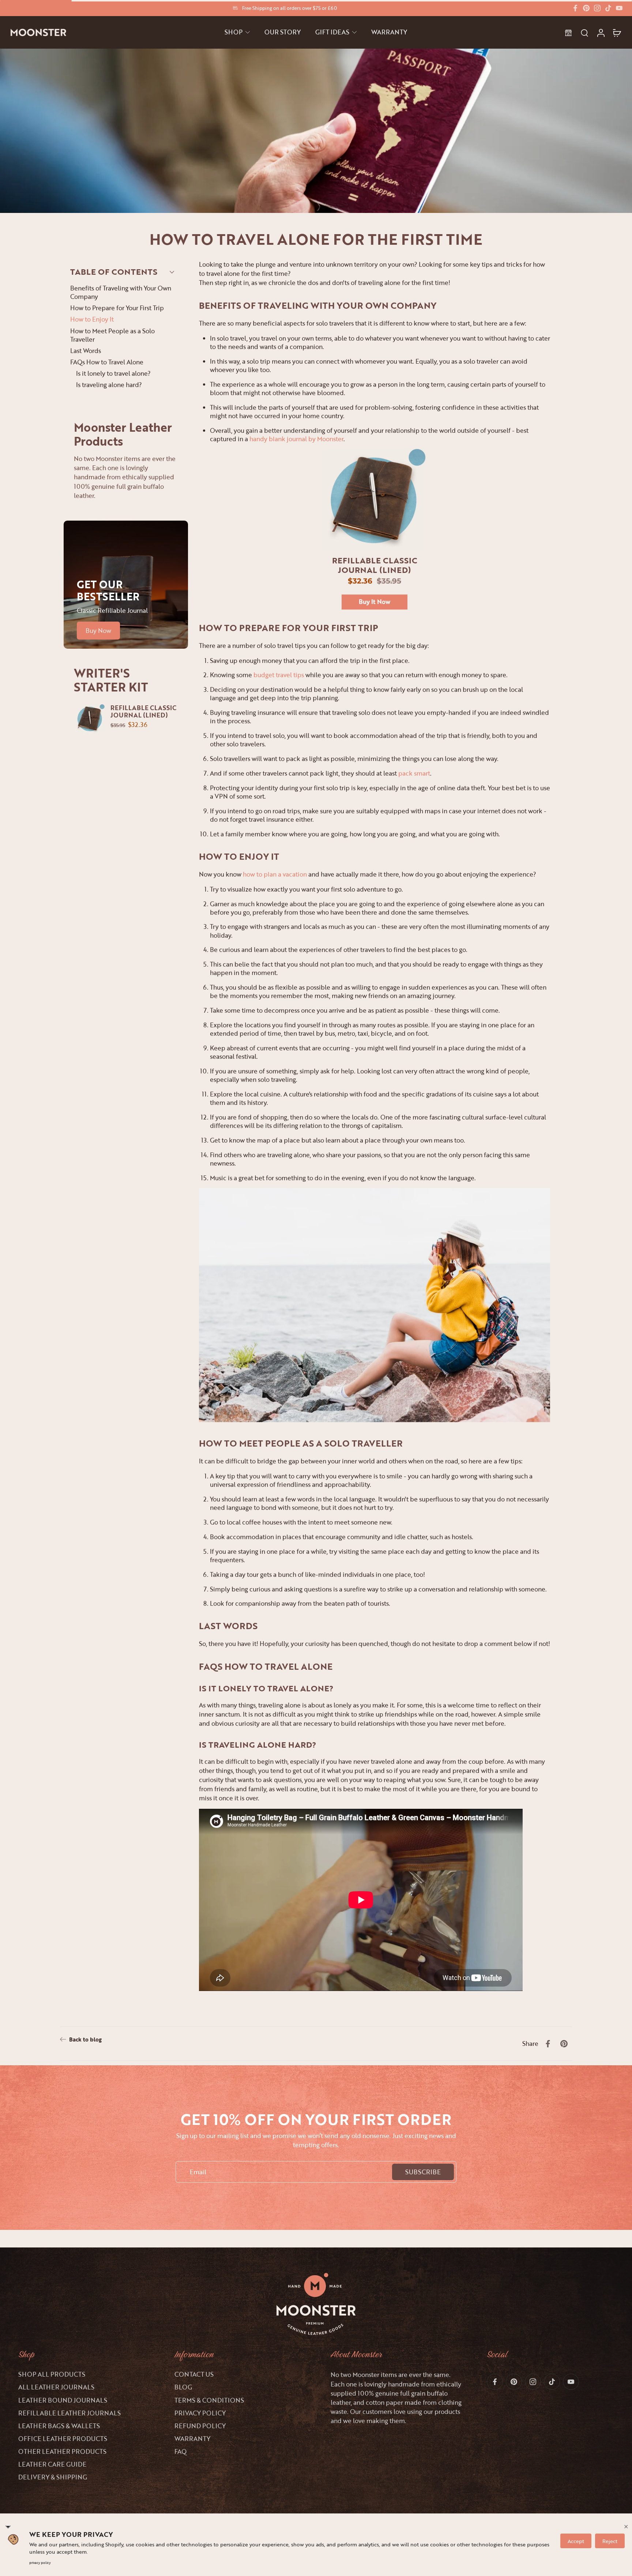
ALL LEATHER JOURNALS (56, 2387)
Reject (610, 2541)
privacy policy (40, 2563)
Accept (576, 2541)
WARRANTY (192, 2439)
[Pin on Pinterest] (564, 2044)
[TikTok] (608, 8)
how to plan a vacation (275, 874)
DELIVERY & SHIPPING (53, 2477)
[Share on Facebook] (548, 2044)
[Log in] (601, 32)
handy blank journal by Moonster (296, 439)
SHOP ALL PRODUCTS (52, 2374)
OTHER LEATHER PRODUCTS (62, 2451)
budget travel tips (279, 675)
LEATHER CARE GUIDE (52, 2464)
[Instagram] (597, 8)
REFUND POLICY (200, 2426)
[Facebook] (575, 8)
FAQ (180, 2451)
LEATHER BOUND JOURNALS (63, 2400)
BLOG (183, 2387)
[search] (584, 33)
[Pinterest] (586, 8)
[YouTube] (619, 8)
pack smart (414, 773)
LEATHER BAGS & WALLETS (59, 2426)
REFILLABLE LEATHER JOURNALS (69, 2413)
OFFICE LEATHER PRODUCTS (63, 2439)
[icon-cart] (617, 33)
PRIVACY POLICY (200, 2413)
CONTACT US (194, 2374)
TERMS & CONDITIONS (209, 2400)
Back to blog (85, 2039)
